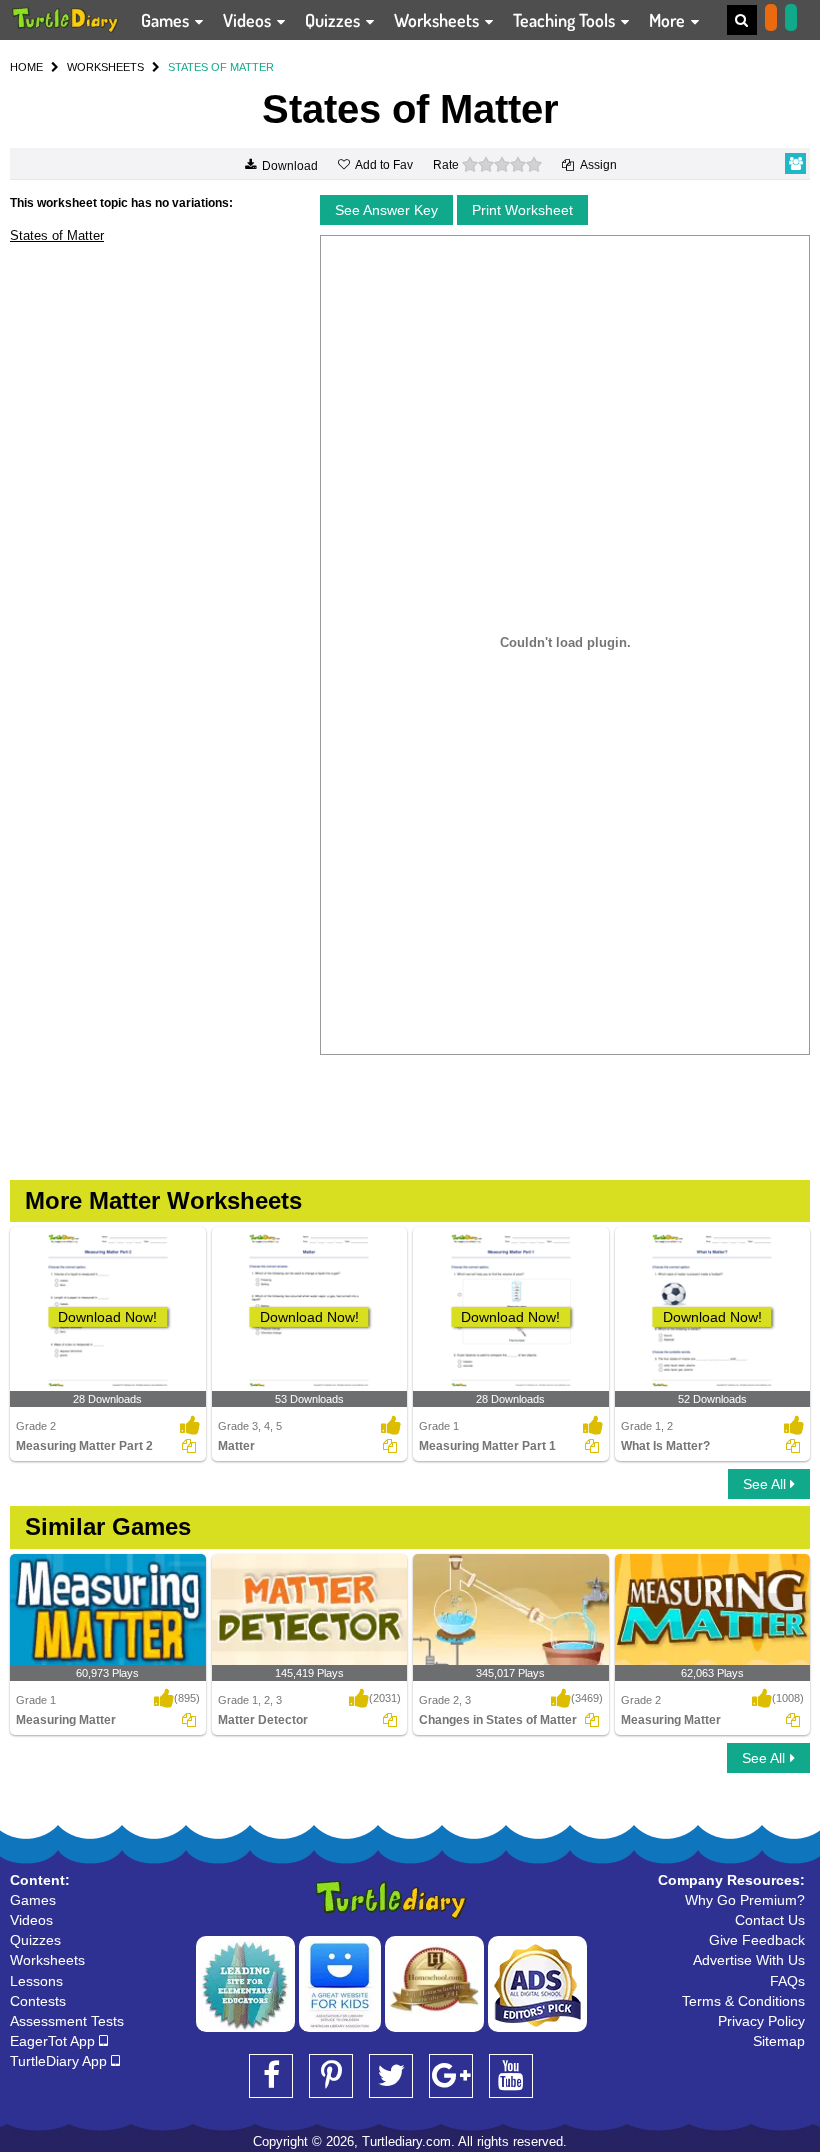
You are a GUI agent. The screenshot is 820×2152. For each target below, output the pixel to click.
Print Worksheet (522, 210)
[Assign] (189, 1446)
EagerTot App (54, 2041)
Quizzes (334, 20)
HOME (26, 67)
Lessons (36, 1981)
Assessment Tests (67, 2021)
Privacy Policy (761, 2021)
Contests (38, 2001)
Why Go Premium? (745, 1900)
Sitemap (779, 2041)
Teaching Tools (566, 20)
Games (167, 20)
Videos (249, 20)
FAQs (787, 1981)
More (669, 20)
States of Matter (57, 235)
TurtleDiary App (60, 2061)
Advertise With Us (749, 1960)
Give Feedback (757, 1940)
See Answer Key (386, 210)
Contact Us (770, 1920)
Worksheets (438, 20)
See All (766, 1484)
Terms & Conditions (743, 2001)
